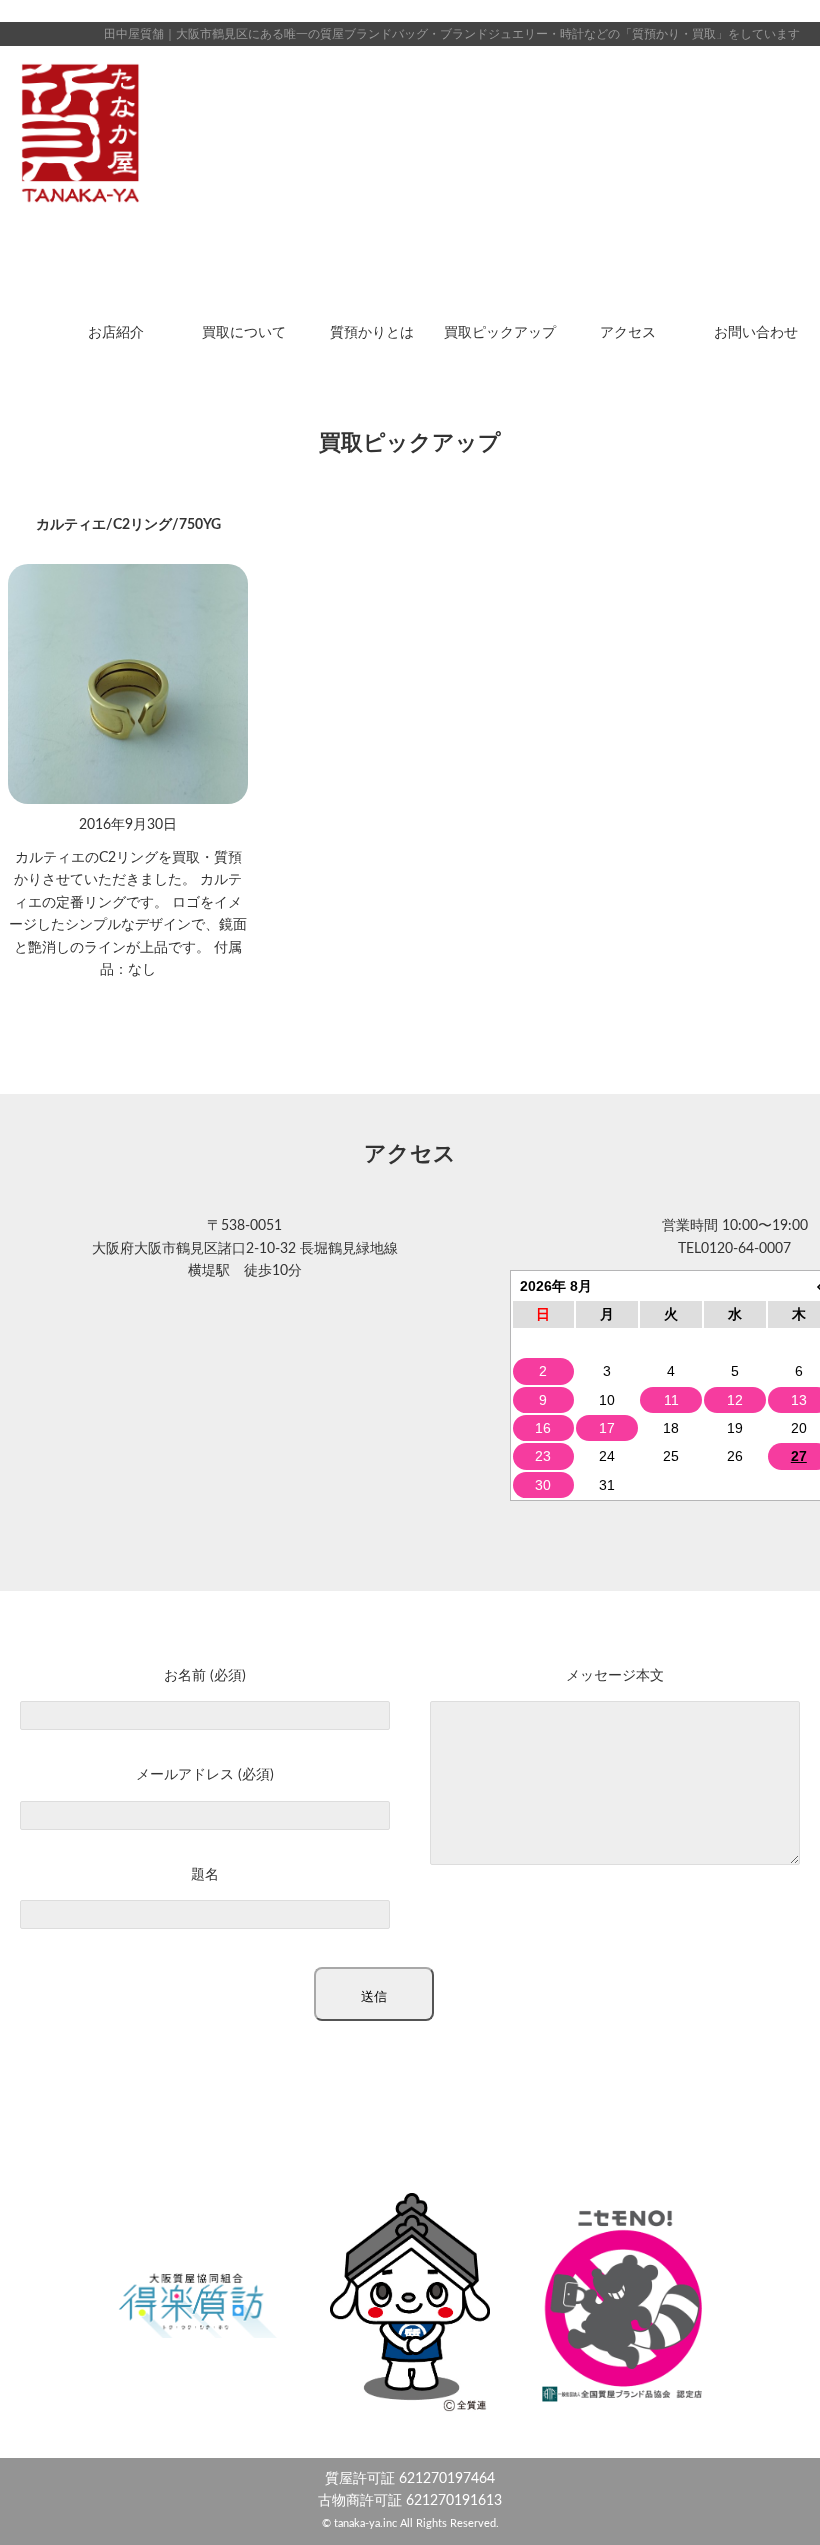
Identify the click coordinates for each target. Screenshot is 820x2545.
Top (772, 2497)
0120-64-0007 (746, 1249)
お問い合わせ (756, 333)
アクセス (628, 333)
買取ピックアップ (500, 333)
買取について (244, 333)
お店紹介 (116, 333)
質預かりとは (372, 333)
